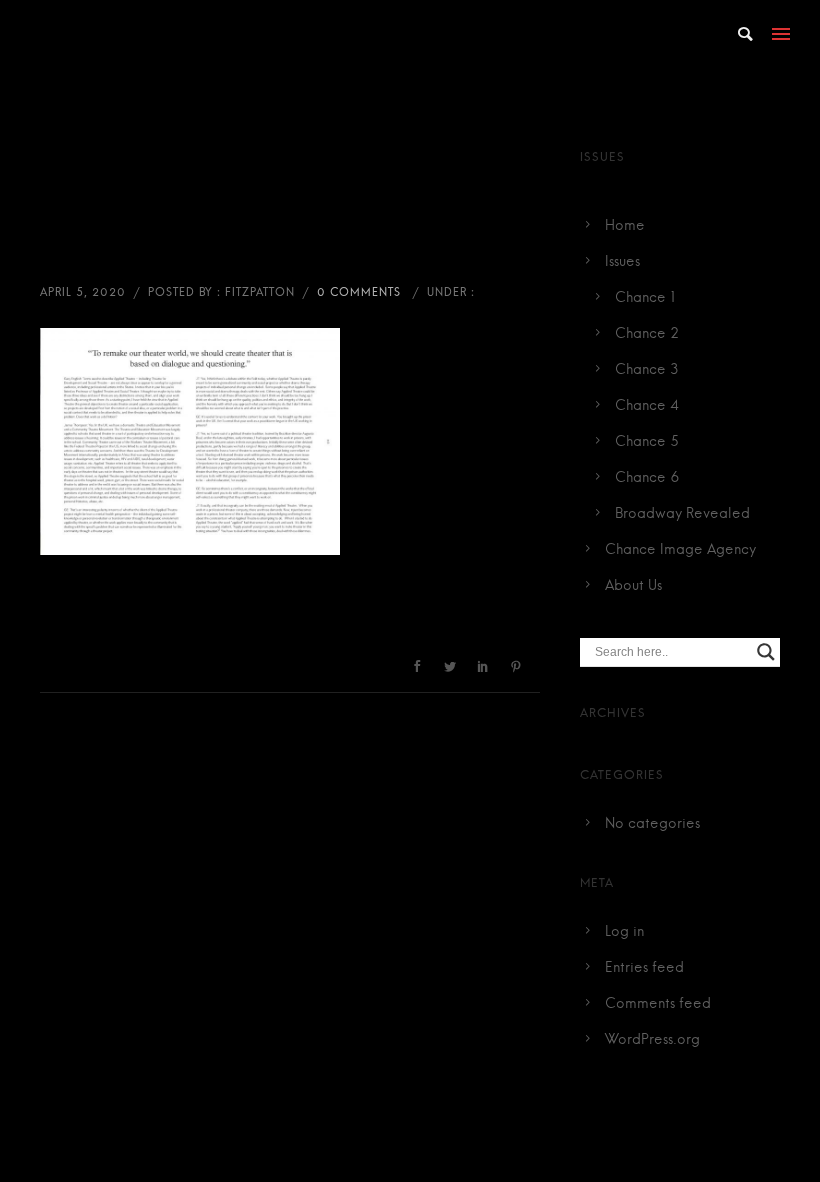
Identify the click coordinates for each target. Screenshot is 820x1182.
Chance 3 (647, 370)
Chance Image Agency (680, 550)
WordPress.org (652, 1040)
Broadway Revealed (682, 514)
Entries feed (644, 968)
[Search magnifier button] (766, 652)
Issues (622, 262)
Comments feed (658, 1004)
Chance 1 (645, 298)
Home (625, 226)
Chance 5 (647, 442)
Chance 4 (647, 406)
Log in (624, 932)
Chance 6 (647, 478)
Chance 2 (647, 334)
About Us (633, 586)
